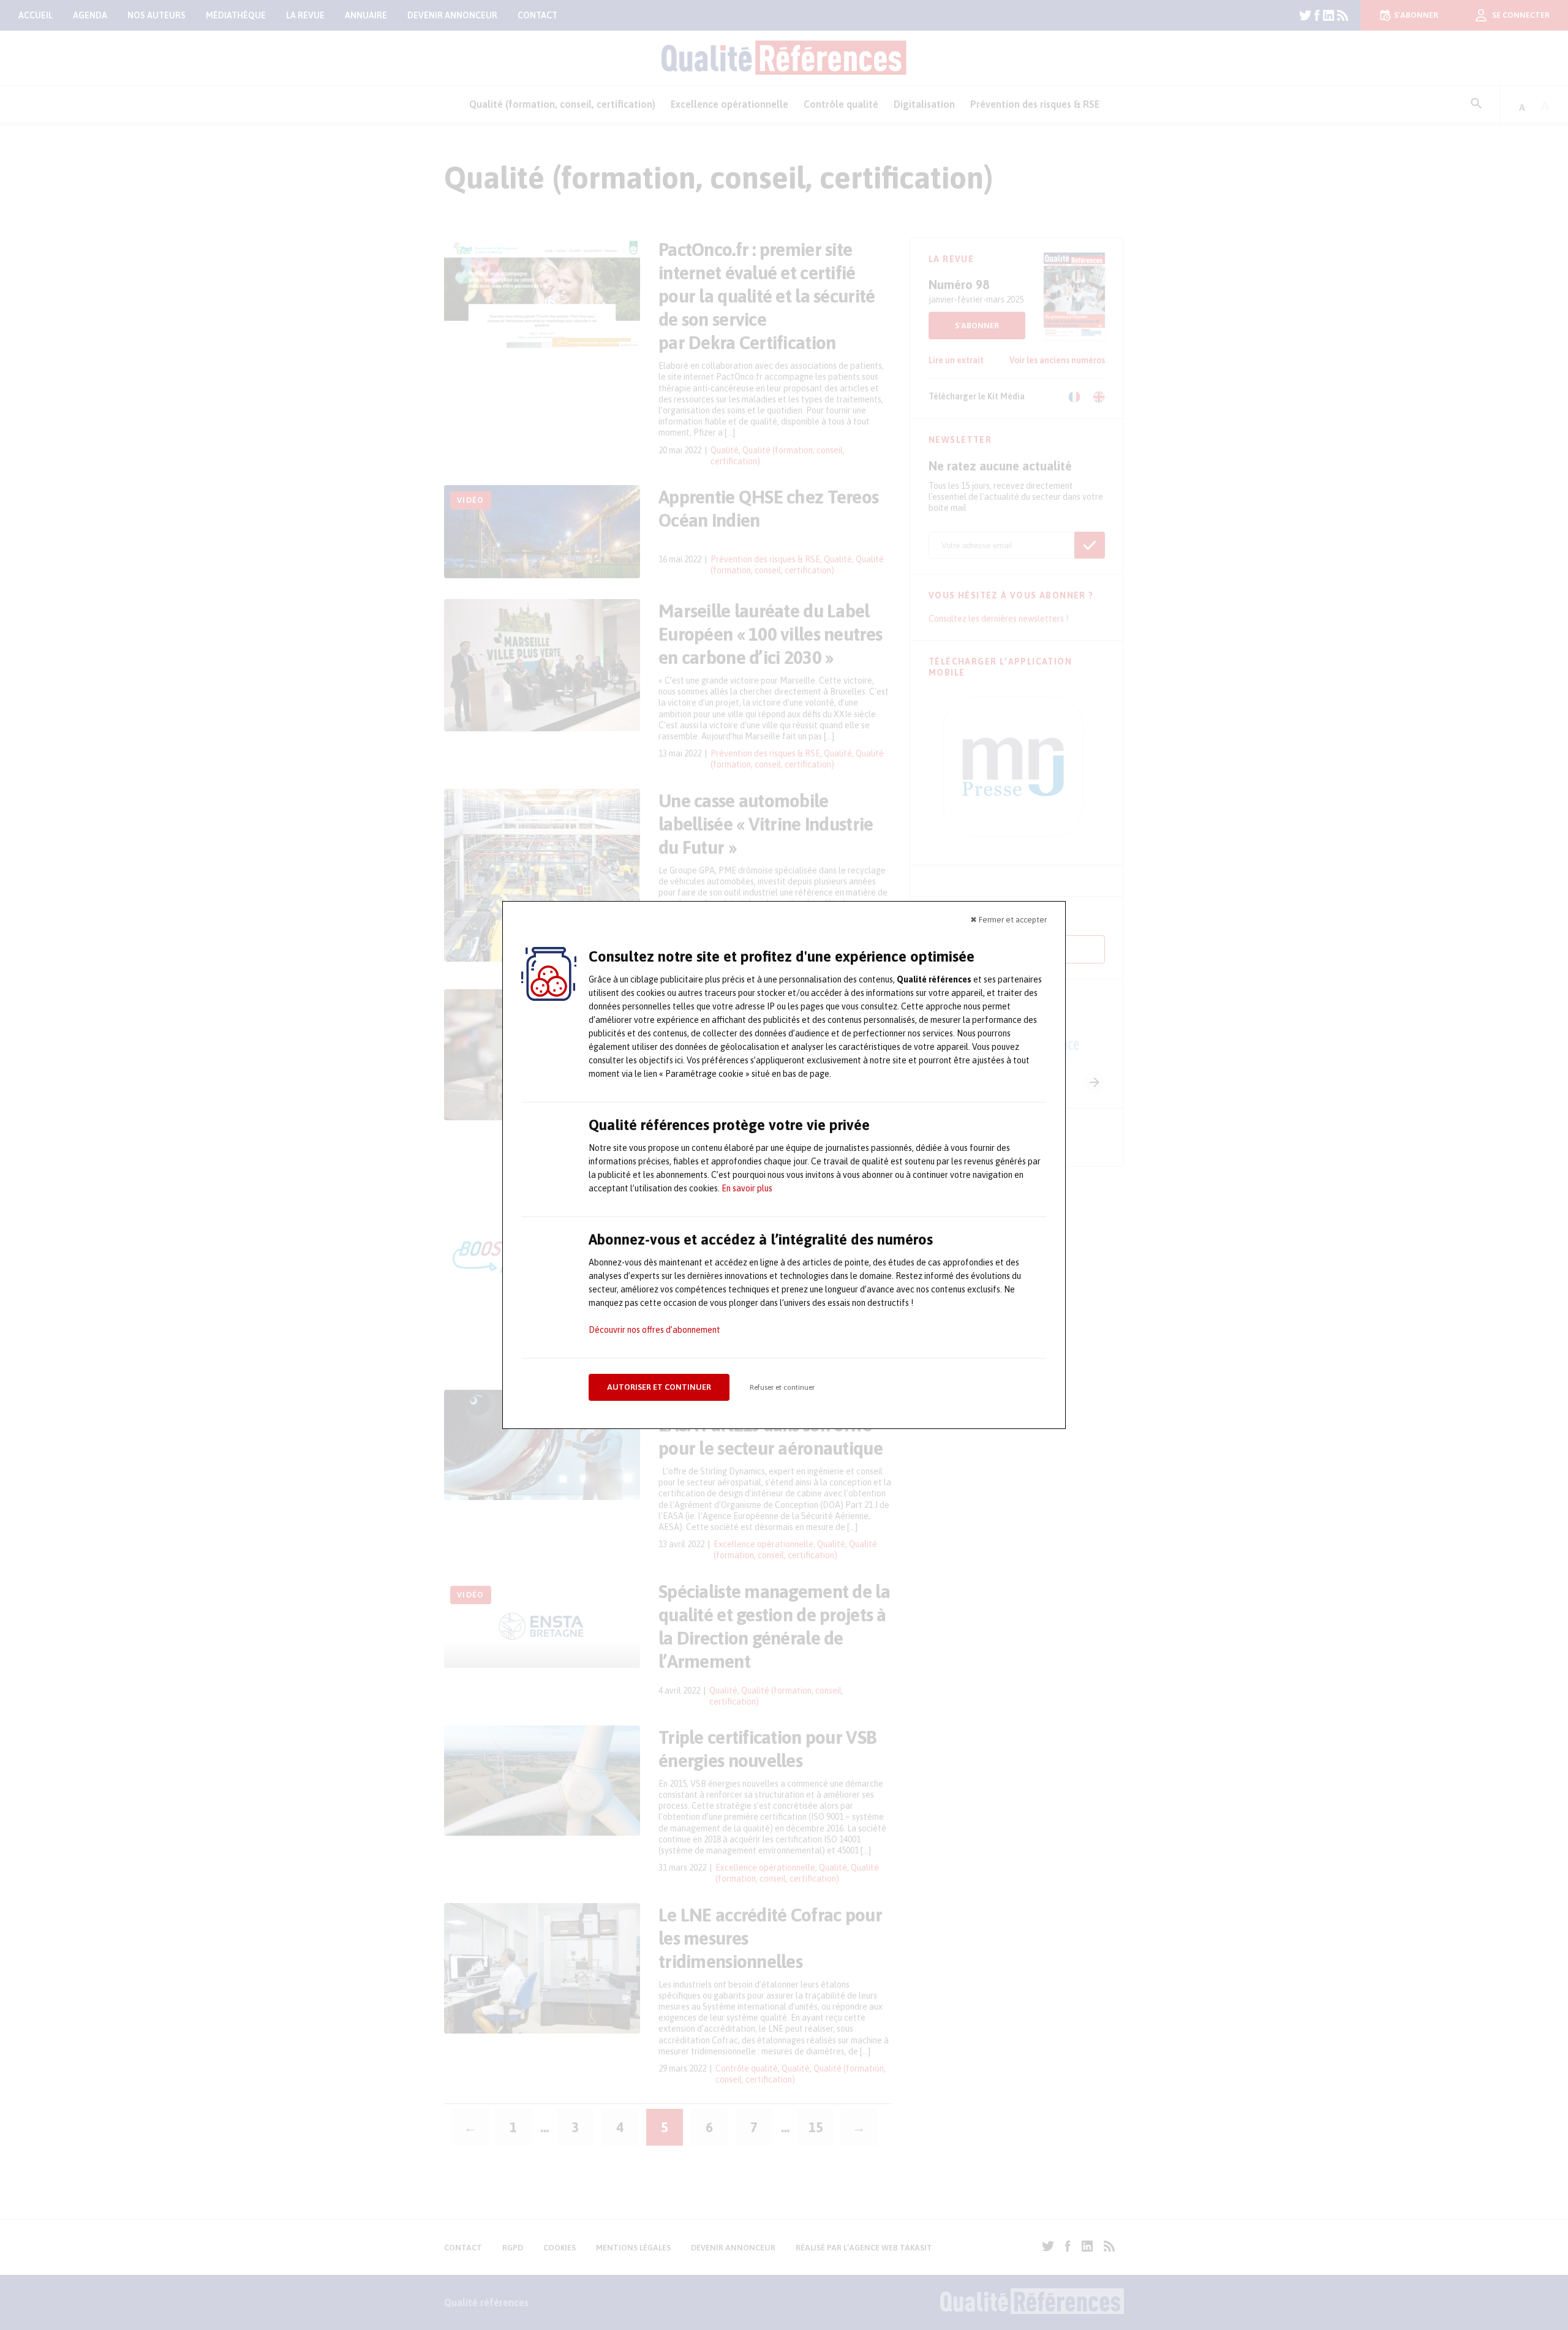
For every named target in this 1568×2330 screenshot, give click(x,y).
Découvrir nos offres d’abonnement (654, 1330)
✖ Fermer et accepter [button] (1008, 920)
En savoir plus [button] (747, 1188)
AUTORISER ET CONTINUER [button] (659, 1387)
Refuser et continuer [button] (782, 1387)
